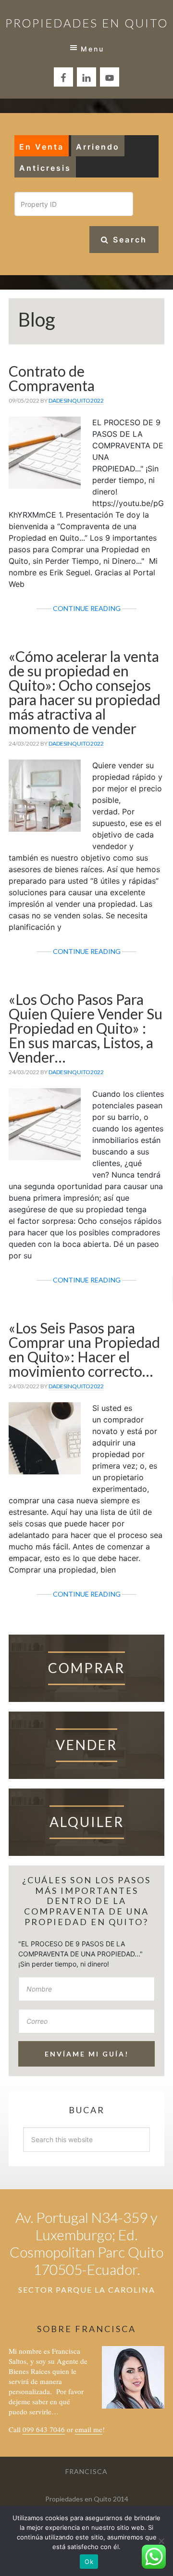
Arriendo (98, 147)
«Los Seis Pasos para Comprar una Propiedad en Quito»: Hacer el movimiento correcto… (84, 1349)
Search (128, 240)
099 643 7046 (44, 2429)
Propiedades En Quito (87, 23)
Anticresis (45, 168)
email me (89, 2429)
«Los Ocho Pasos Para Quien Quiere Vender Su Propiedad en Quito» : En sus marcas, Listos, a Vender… (86, 1028)
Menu (93, 49)
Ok (89, 2562)
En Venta (42, 147)
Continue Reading (108, 610)
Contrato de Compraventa (52, 378)
